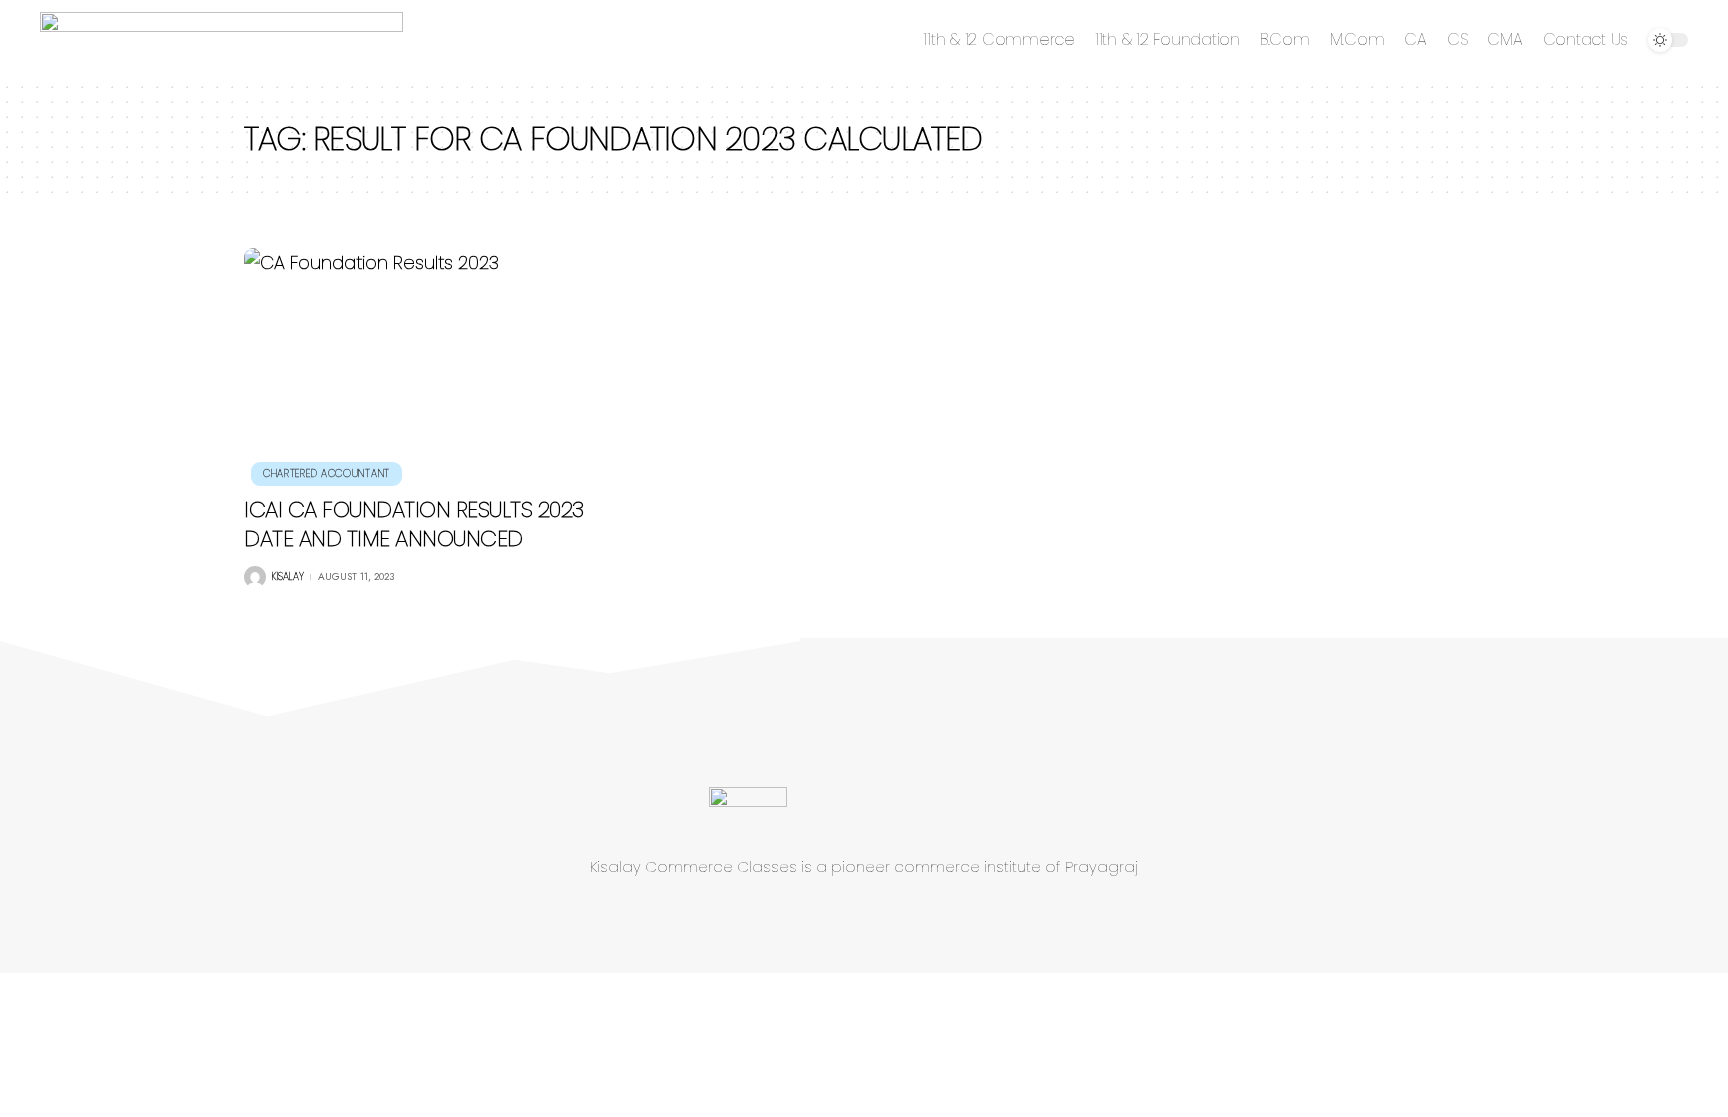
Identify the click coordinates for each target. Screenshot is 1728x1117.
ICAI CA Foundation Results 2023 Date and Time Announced (414, 524)
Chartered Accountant (326, 473)
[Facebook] (803, 916)
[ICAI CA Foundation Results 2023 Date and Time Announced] (437, 364)
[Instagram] (911, 916)
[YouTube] (875, 916)
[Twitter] (839, 916)
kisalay (288, 576)
